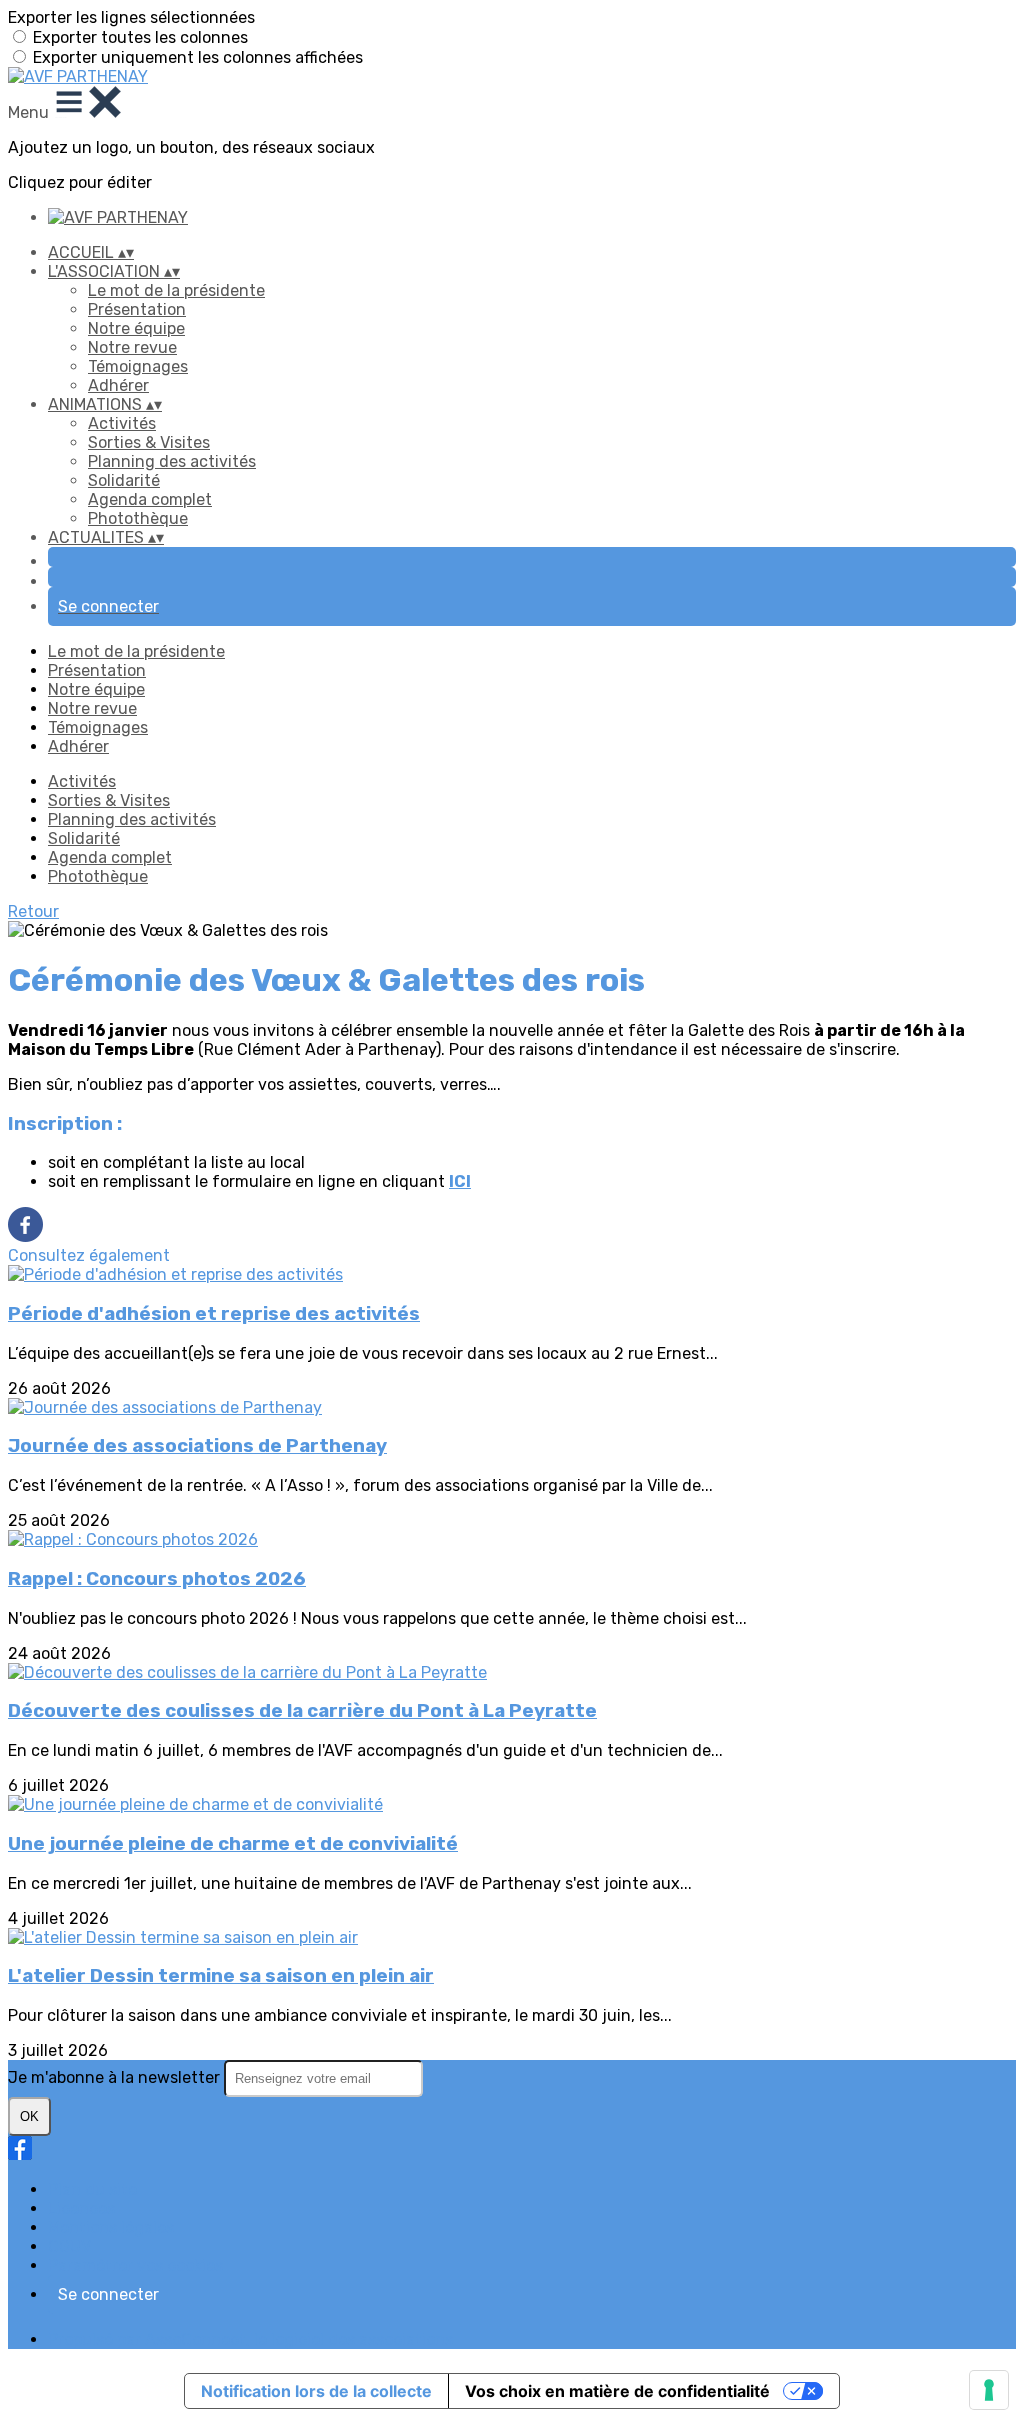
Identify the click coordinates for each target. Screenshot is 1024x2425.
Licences (81, 2208)
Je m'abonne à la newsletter (116, 2077)
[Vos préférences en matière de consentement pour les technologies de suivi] (989, 2390)
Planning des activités (172, 461)
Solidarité (124, 480)
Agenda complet (150, 499)
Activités (122, 423)
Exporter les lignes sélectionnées (131, 17)
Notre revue (132, 347)
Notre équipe (136, 328)
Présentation (137, 309)
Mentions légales (111, 2227)
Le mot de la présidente (176, 290)
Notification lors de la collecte (316, 2391)
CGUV (69, 2246)
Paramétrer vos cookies (135, 2265)
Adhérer (118, 385)
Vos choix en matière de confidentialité (617, 2391)
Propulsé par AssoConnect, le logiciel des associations (250, 2339)
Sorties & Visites (149, 442)
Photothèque (138, 518)
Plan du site (92, 2189)
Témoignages (138, 366)
